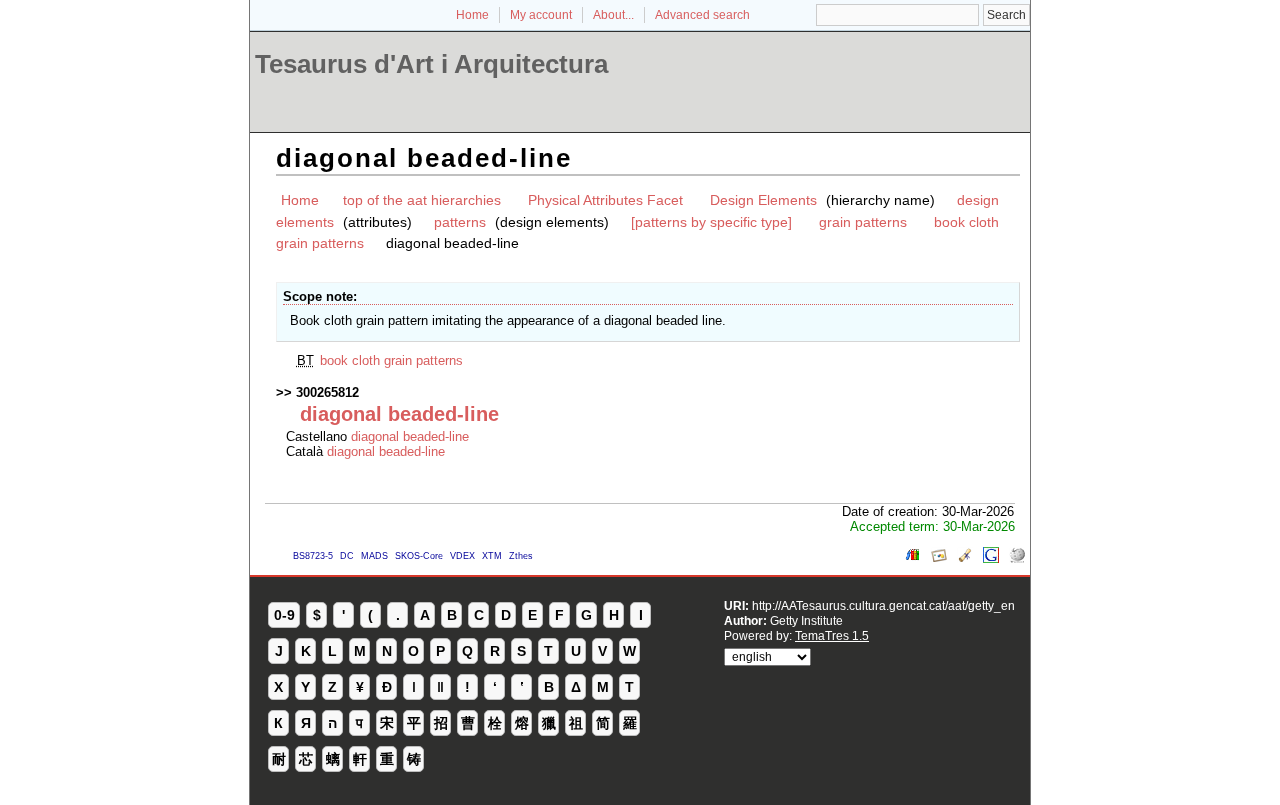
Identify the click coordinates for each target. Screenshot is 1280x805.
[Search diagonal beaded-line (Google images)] (939, 558)
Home (472, 15)
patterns (460, 222)
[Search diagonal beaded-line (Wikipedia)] (1017, 558)
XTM (492, 556)
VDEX (462, 556)
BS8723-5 (313, 556)
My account (541, 15)
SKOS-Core (419, 556)
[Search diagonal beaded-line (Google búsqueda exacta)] (991, 558)
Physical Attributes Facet (605, 200)
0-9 (284, 615)
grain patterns (863, 222)
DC (347, 556)
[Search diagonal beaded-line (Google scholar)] (965, 558)
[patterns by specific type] (711, 222)
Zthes (521, 556)
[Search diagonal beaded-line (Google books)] (913, 558)
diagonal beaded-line (410, 436)
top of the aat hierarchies (422, 200)
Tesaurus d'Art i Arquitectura (431, 64)
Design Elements (763, 200)
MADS (374, 556)
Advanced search (702, 15)
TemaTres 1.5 (832, 635)
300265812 (327, 392)
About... (613, 15)
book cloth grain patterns (391, 360)
